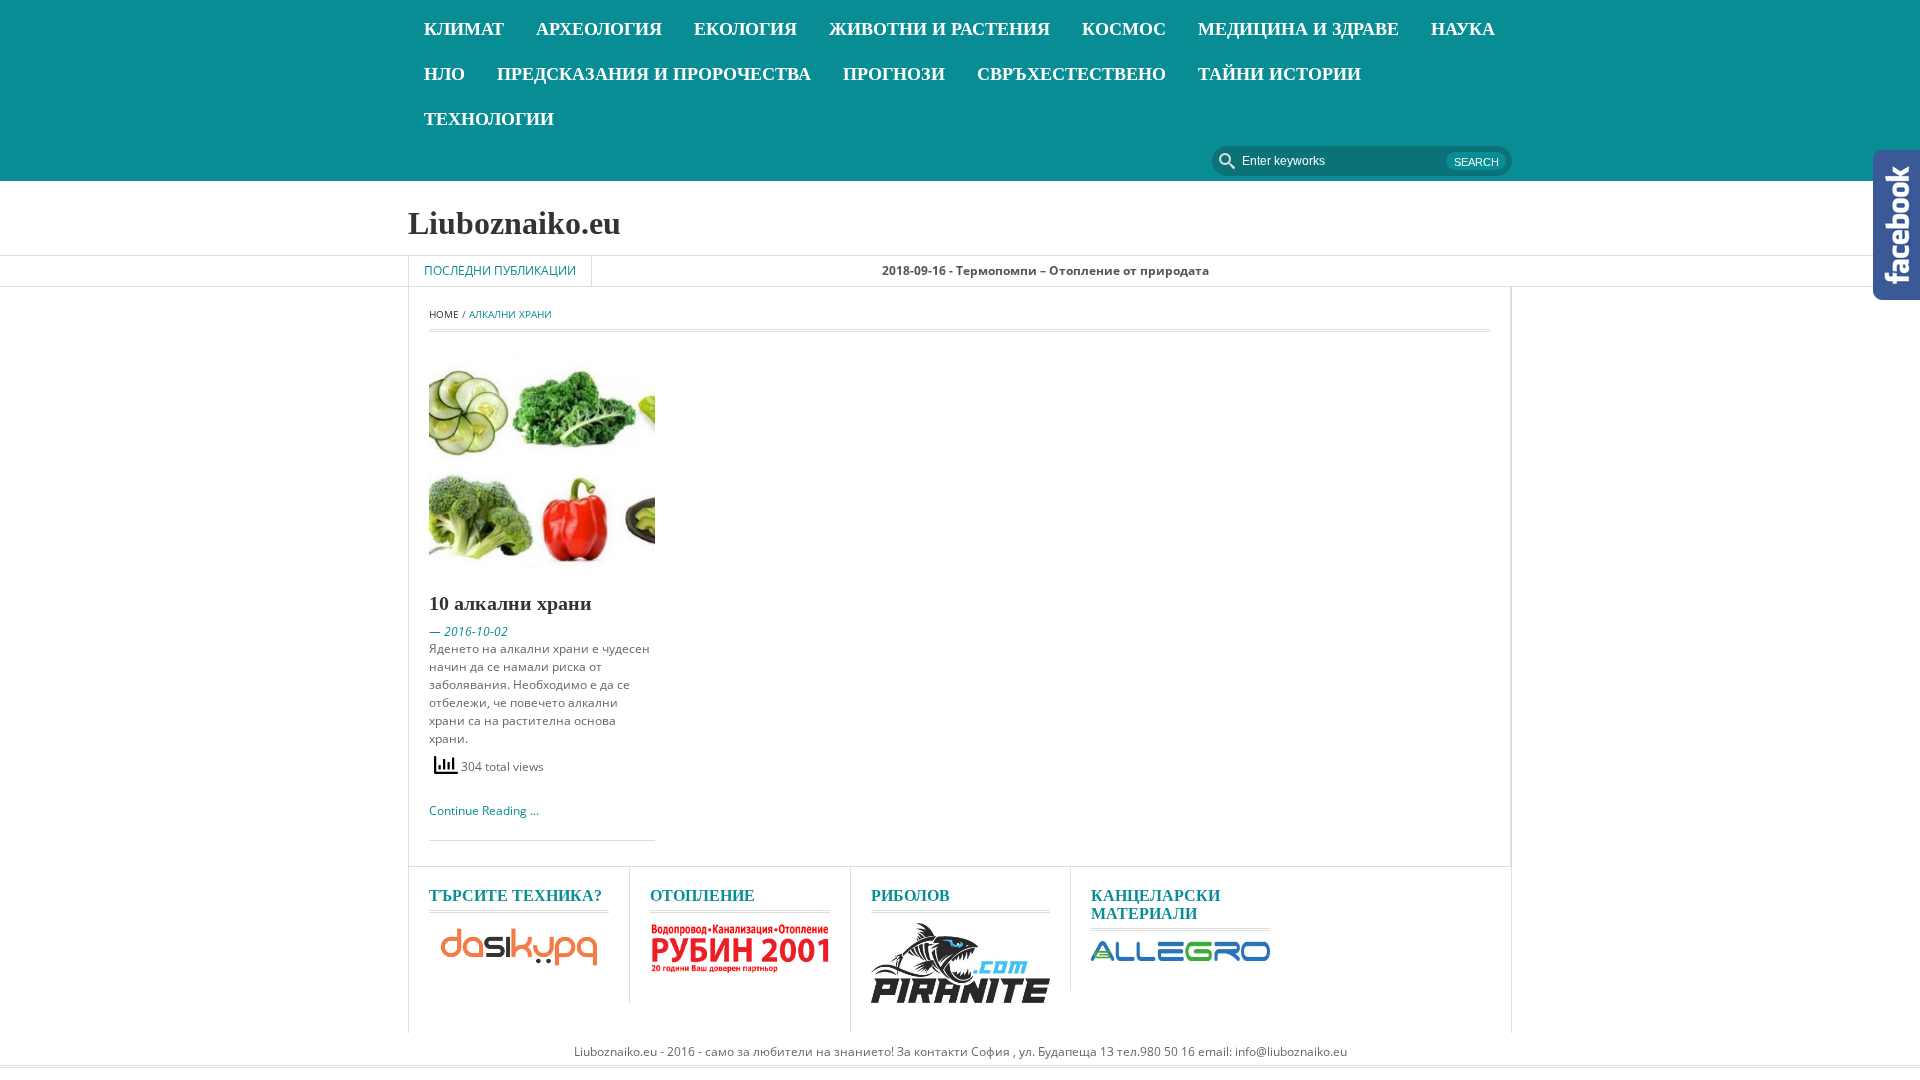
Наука (1463, 29)
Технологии (489, 119)
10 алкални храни (510, 603)
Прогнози (894, 74)
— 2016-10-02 (468, 631)
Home (444, 314)
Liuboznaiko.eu (514, 223)
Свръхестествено (1071, 74)
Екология (745, 29)
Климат (464, 29)
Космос (1124, 29)
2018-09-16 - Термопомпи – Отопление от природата (1019, 270)
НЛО (444, 74)
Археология (599, 29)
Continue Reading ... (484, 810)
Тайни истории (1279, 74)
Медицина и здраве (1298, 29)
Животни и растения (939, 29)
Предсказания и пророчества (654, 74)
